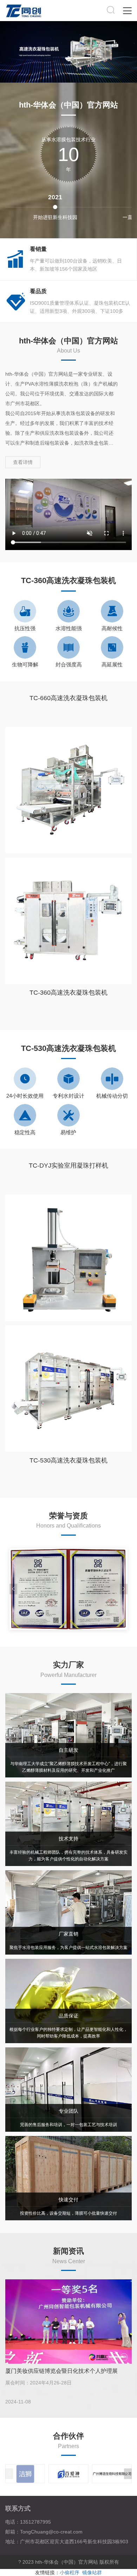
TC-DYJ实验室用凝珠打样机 (68, 1166)
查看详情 (23, 462)
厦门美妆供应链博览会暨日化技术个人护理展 (61, 2371)
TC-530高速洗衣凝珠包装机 (68, 1460)
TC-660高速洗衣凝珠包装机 (68, 698)
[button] (124, 1589)
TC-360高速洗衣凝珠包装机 (68, 993)
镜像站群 (92, 2572)
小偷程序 (70, 2572)
